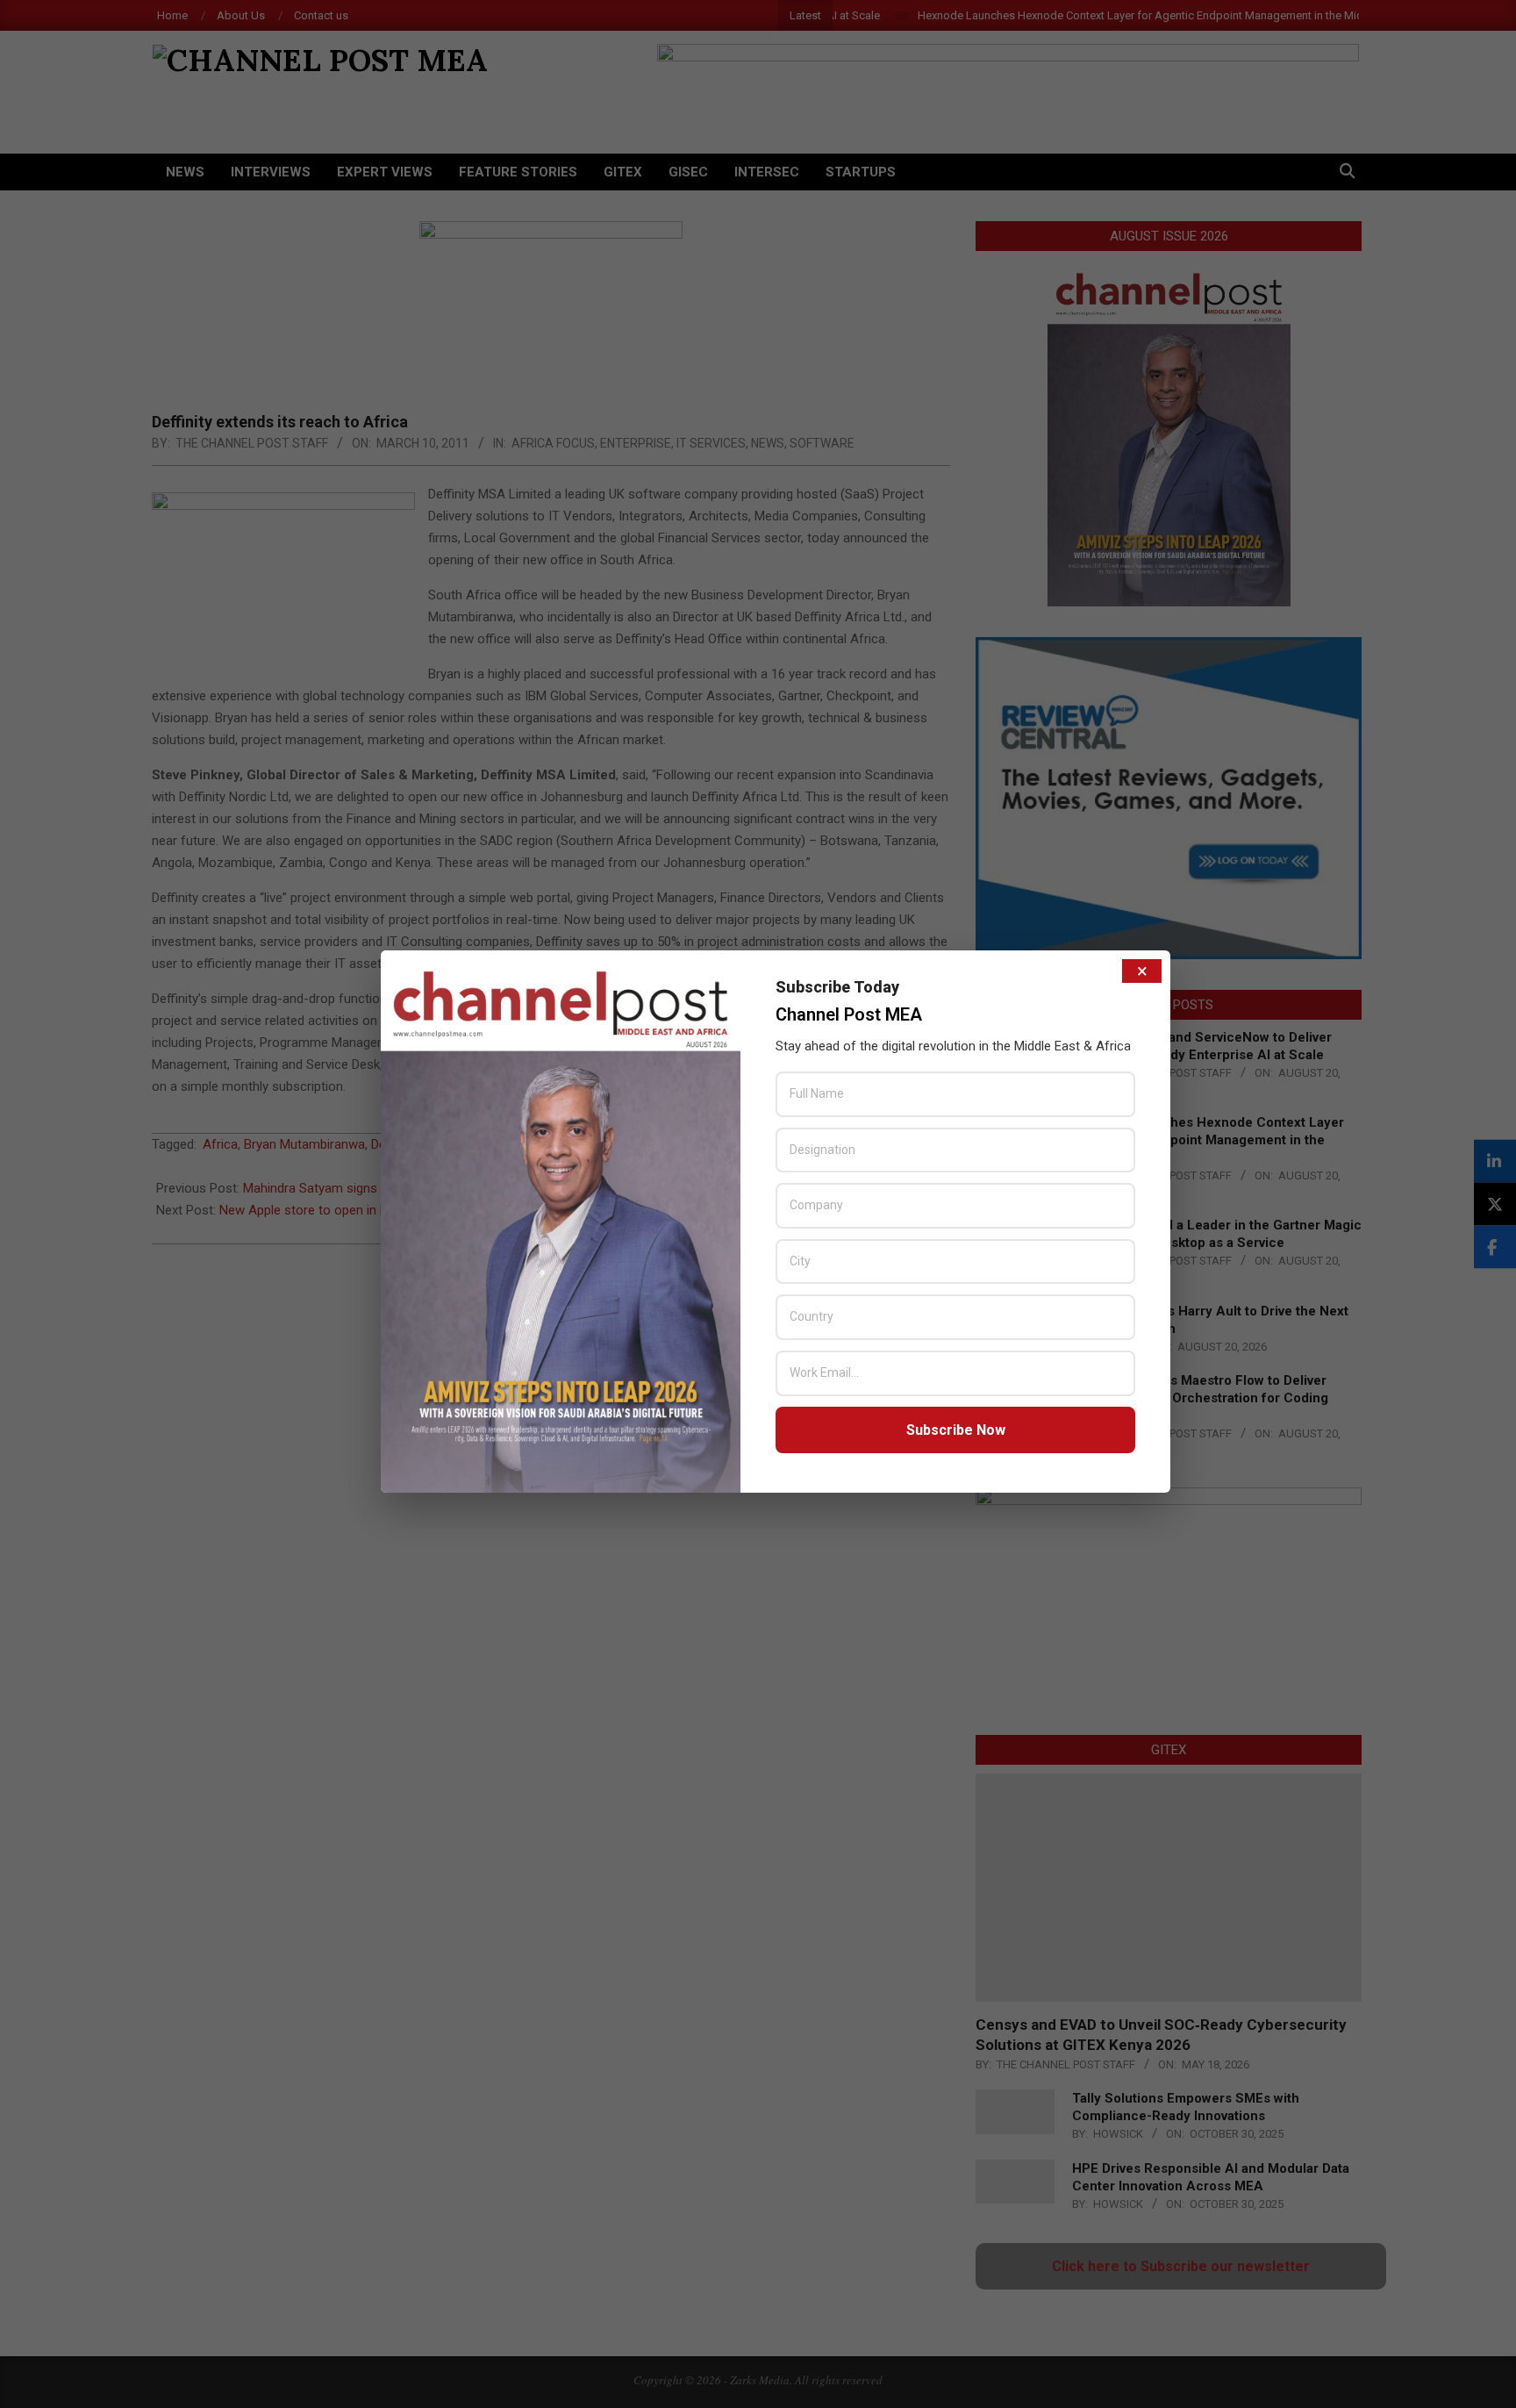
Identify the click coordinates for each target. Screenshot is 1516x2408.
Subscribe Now (956, 1430)
